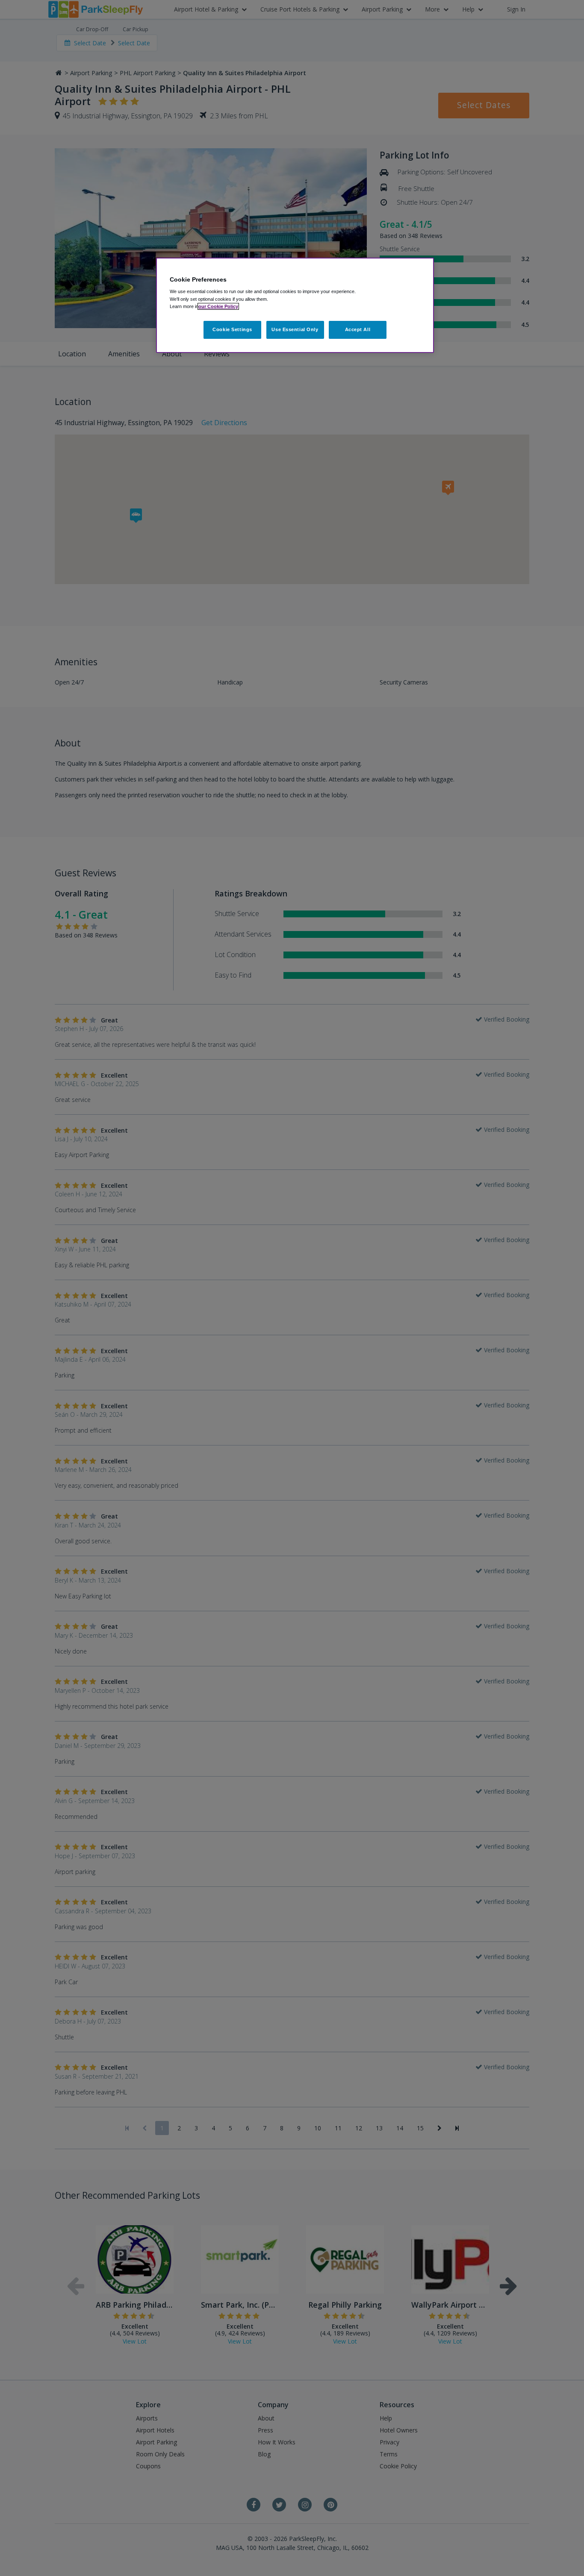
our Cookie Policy (218, 306)
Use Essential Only (295, 329)
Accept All (358, 329)
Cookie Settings (232, 329)
